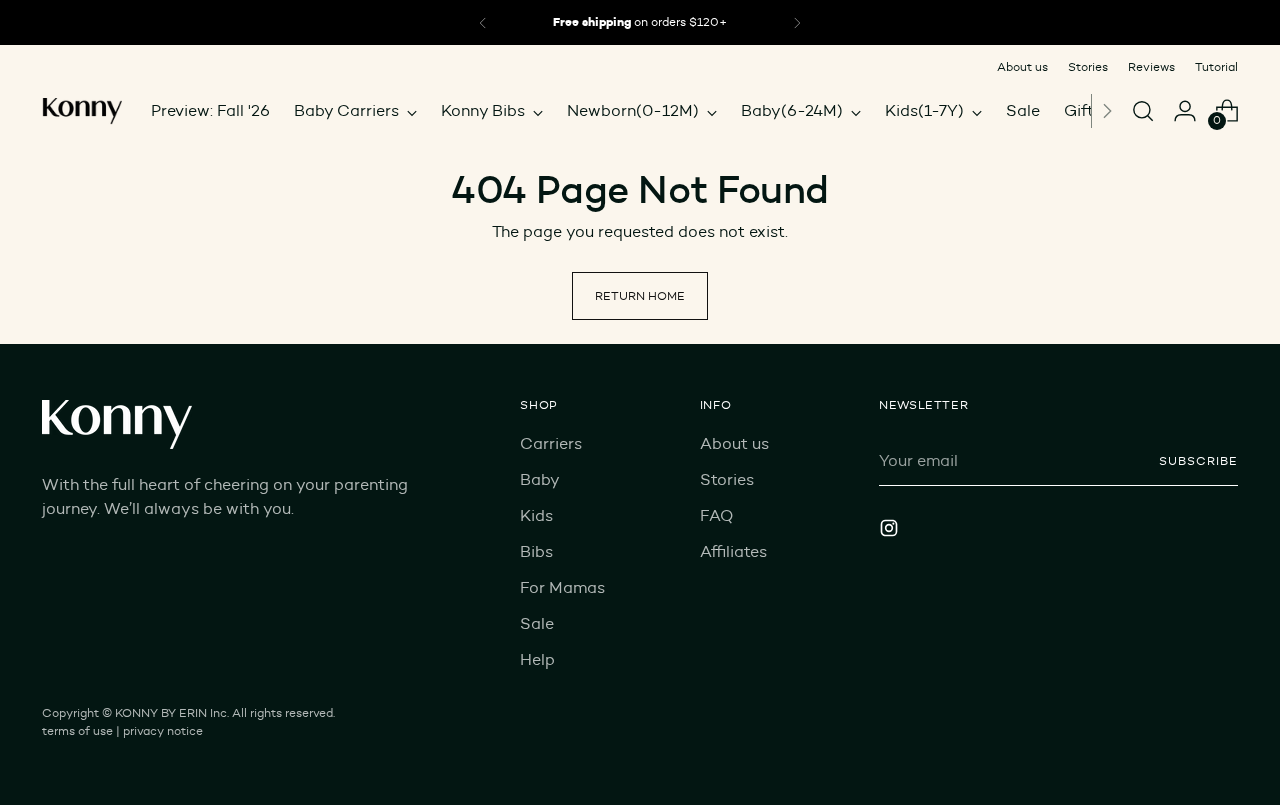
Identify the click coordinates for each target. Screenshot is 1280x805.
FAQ (716, 515)
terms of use (77, 730)
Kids (536, 515)
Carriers (551, 443)
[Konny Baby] (82, 111)
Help (537, 659)
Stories (727, 479)
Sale (537, 623)
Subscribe (1198, 460)
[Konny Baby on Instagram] (891, 531)
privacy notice (163, 730)
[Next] (1107, 111)
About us (734, 443)
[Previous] (483, 22)
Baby (540, 479)
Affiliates (733, 551)
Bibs (536, 551)
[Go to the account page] (1185, 111)
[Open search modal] (1143, 111)
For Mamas (562, 587)
